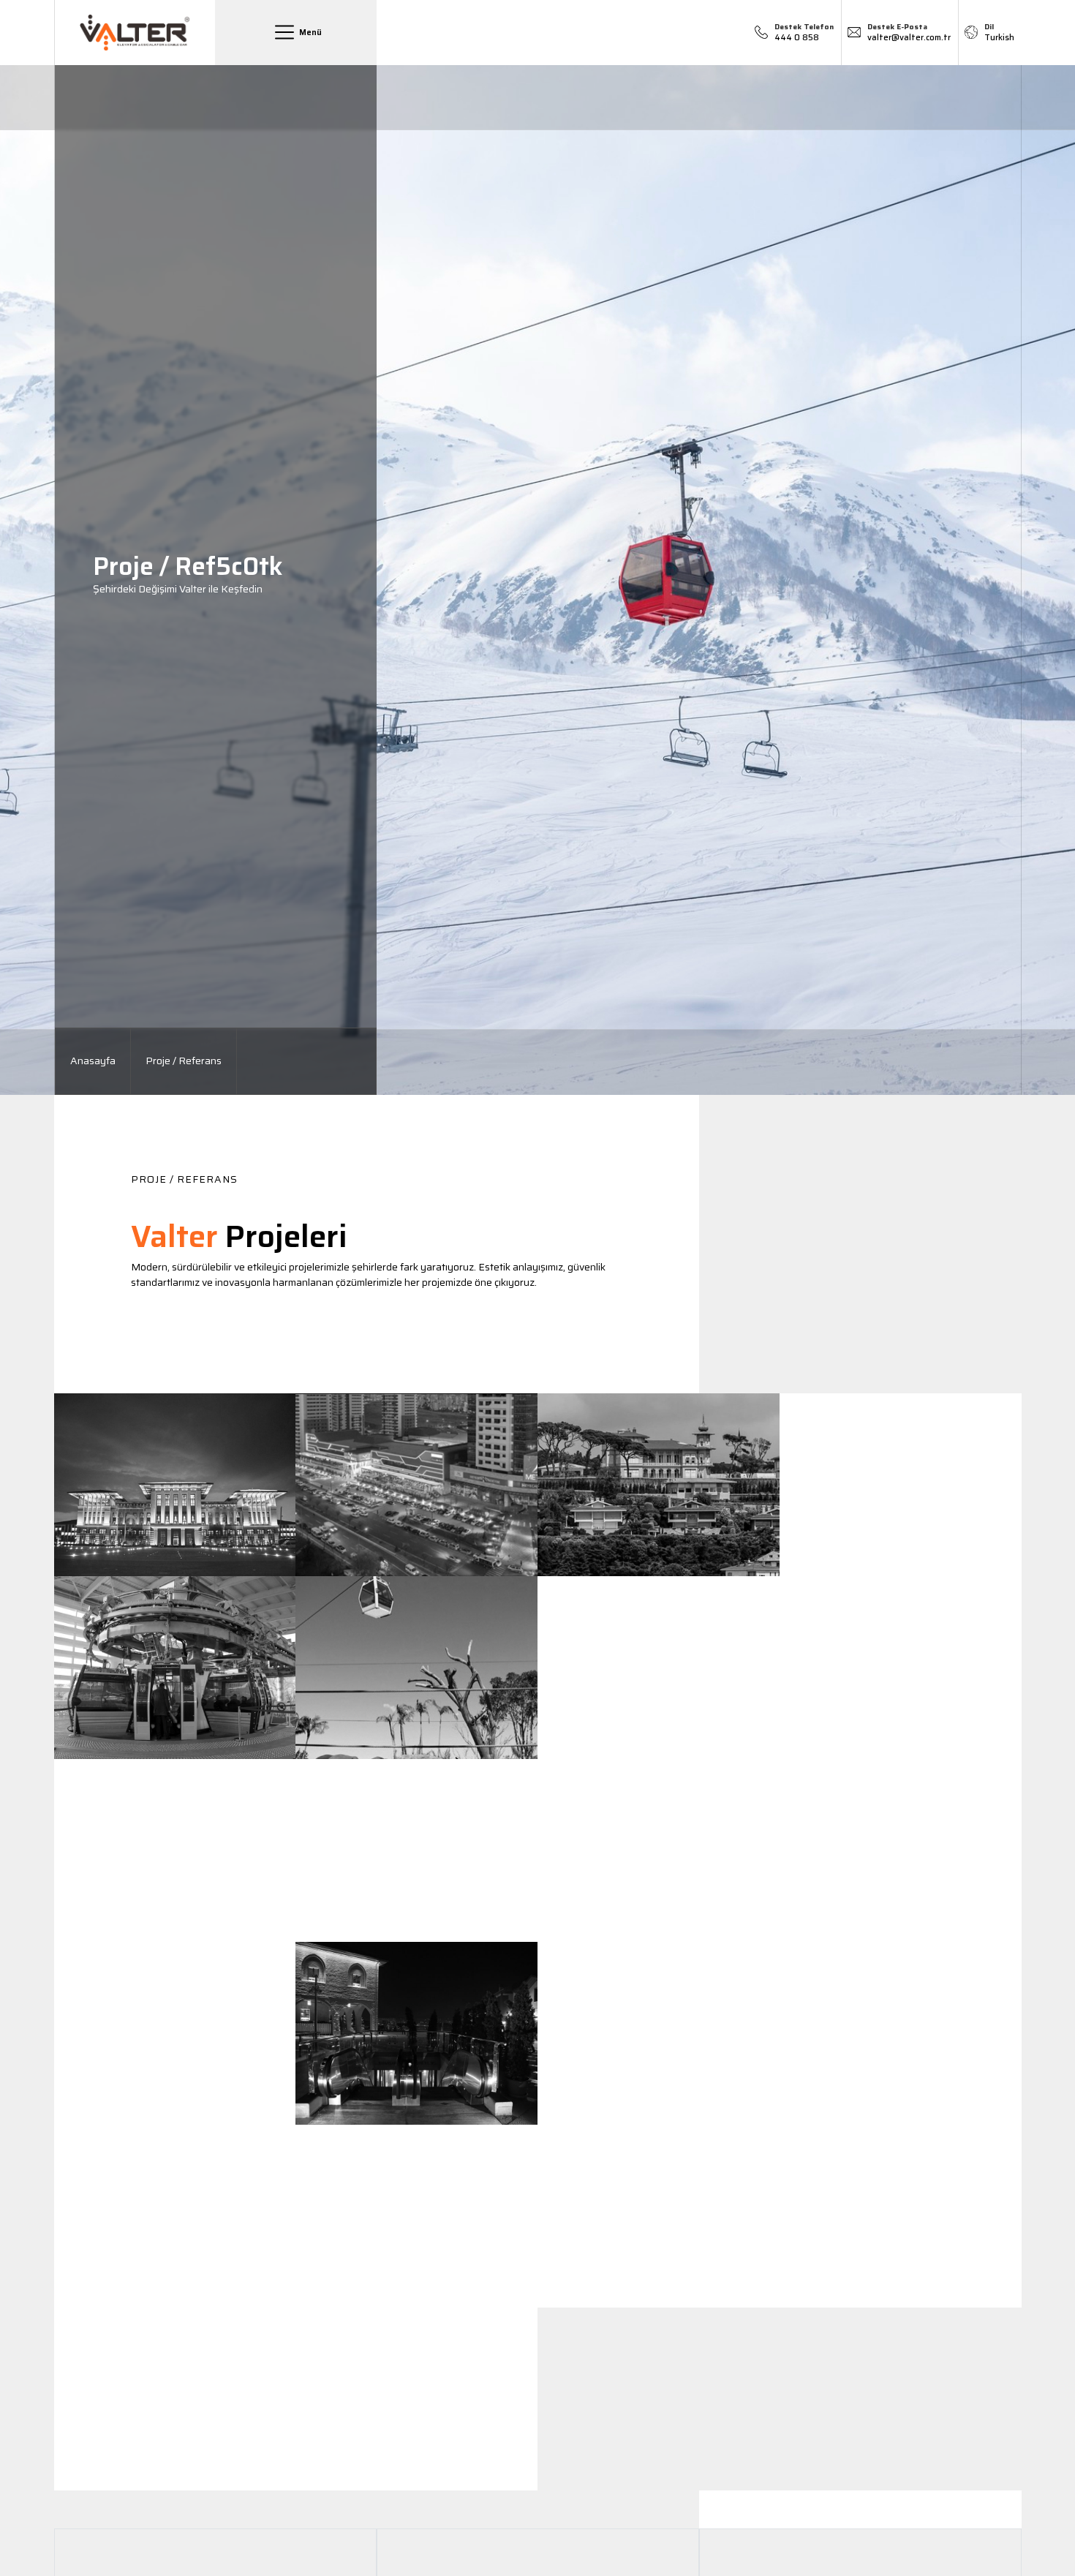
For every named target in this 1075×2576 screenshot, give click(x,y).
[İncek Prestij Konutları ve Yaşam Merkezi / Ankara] (175, 2216)
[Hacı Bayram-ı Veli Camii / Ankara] (416, 2033)
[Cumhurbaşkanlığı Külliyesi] (175, 1485)
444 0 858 (804, 33)
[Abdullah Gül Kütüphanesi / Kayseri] (416, 2216)
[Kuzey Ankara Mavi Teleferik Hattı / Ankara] (416, 1850)
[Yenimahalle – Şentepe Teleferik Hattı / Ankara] (175, 1668)
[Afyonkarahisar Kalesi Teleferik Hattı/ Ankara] (659, 1668)
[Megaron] (659, 2216)
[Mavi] (901, 2033)
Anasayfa (93, 1061)
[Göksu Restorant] (901, 2216)
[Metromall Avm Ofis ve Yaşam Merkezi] (416, 1485)
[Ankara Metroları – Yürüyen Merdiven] (901, 1850)
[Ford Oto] (175, 2399)
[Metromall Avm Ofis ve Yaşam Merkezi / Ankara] (175, 2033)
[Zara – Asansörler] (416, 2399)
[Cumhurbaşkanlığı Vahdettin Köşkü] (659, 1485)
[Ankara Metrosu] (901, 1485)
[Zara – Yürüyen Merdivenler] (659, 2033)
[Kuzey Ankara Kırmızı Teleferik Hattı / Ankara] (175, 1850)
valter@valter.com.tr (909, 33)
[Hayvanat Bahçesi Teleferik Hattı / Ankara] (416, 1668)
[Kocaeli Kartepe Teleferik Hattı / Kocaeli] (659, 1850)
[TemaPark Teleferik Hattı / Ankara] (901, 1668)
